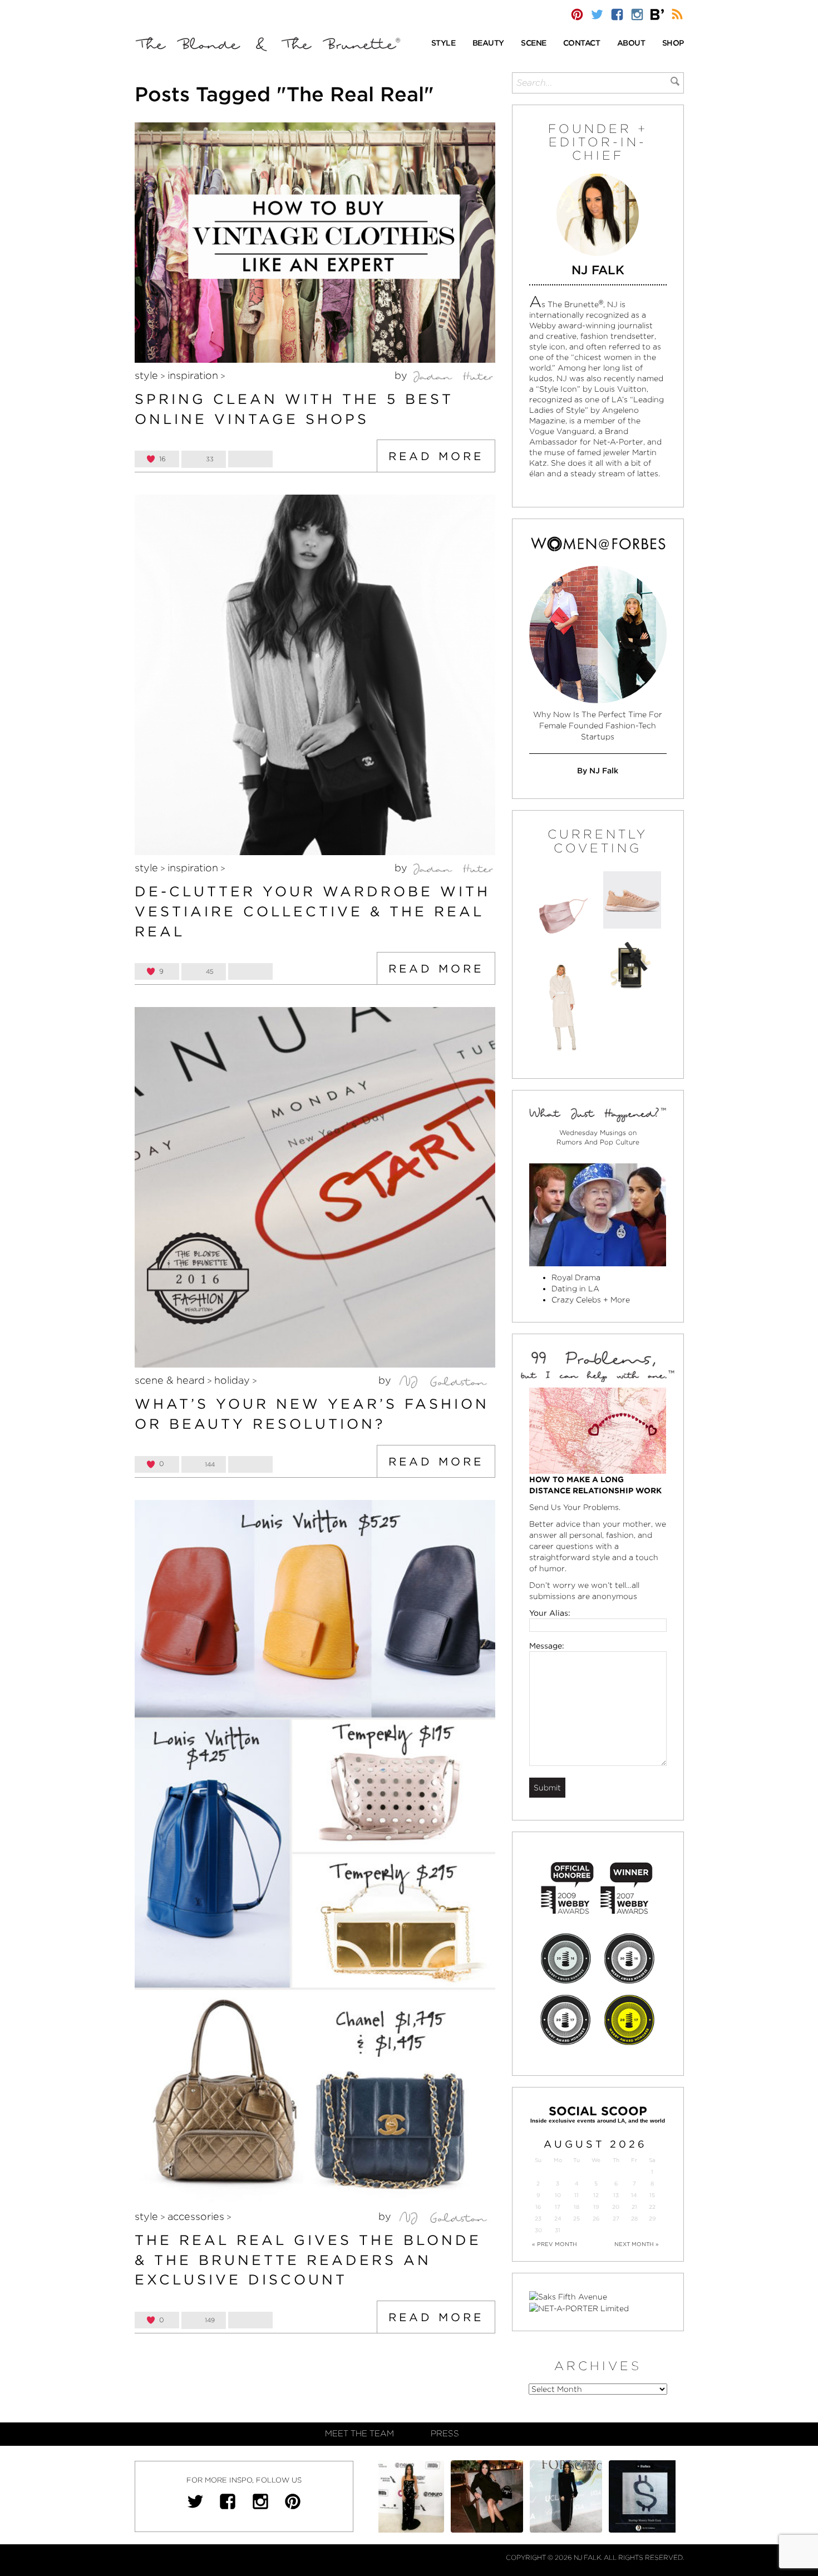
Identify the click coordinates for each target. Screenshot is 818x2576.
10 (558, 2195)
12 (596, 2195)
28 (634, 2219)
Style (146, 375)
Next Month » (637, 2244)
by (402, 375)
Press (445, 2434)
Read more (436, 456)
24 (558, 2219)
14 (634, 2195)
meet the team (359, 2434)
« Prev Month (555, 2244)
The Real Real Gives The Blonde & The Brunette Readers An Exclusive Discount (308, 2260)
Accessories (196, 2216)
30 (538, 2230)
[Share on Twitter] (250, 459)
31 (558, 2230)
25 (576, 2219)
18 (576, 2207)
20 (616, 2207)
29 (652, 2219)
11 (576, 2195)
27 (616, 2219)
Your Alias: (550, 1613)
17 (558, 2207)
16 (538, 2207)
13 (616, 2195)
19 (596, 2207)
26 (596, 2219)
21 (634, 2207)
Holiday (232, 1380)
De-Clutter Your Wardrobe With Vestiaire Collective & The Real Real (312, 911)
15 (652, 2195)
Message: (547, 1646)
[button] (444, 44)
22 (652, 2207)
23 (538, 2219)
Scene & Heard (170, 1380)
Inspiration (193, 375)
